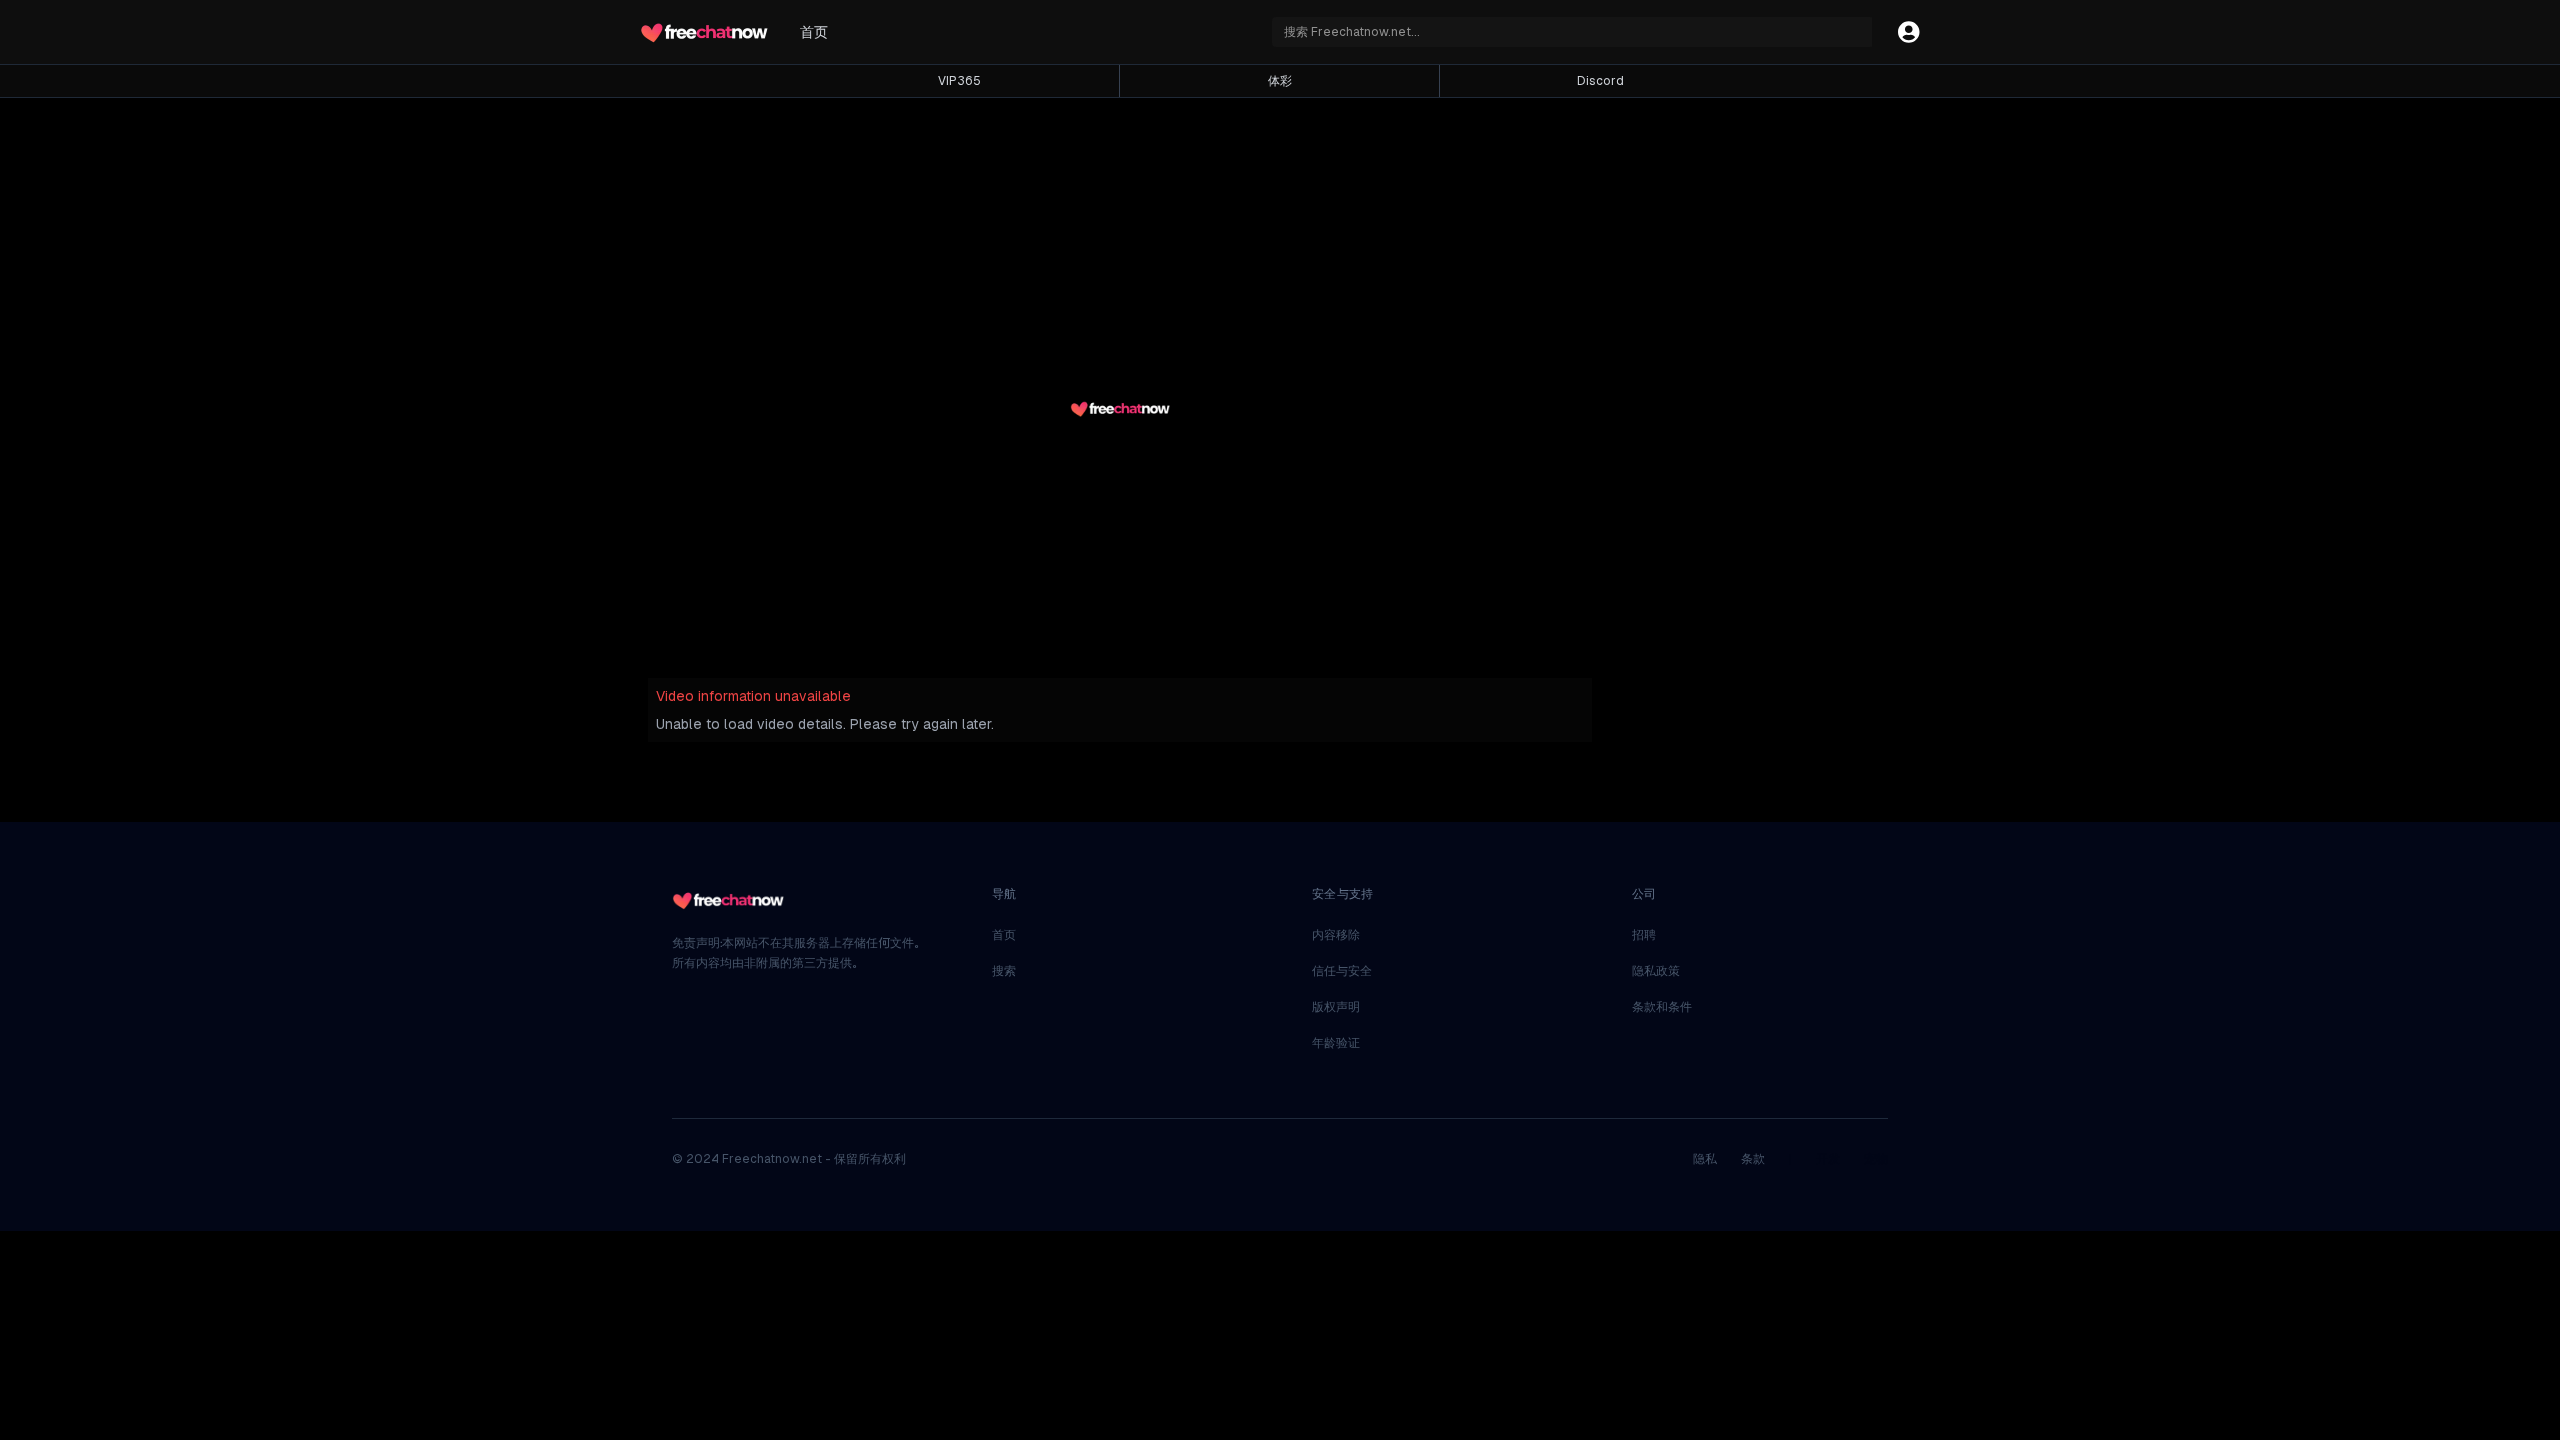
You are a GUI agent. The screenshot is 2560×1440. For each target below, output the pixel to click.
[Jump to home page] (704, 32)
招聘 (1644, 935)
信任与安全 (1342, 971)
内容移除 (1336, 935)
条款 (1753, 1159)
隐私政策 (1656, 971)
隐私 (1705, 1159)
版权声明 (1336, 1007)
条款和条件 (1662, 1007)
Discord (1600, 81)
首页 (814, 32)
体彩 (1280, 81)
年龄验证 (1336, 1043)
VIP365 (959, 81)
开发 (1828, 1159)
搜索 (1004, 971)
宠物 (1876, 1159)
